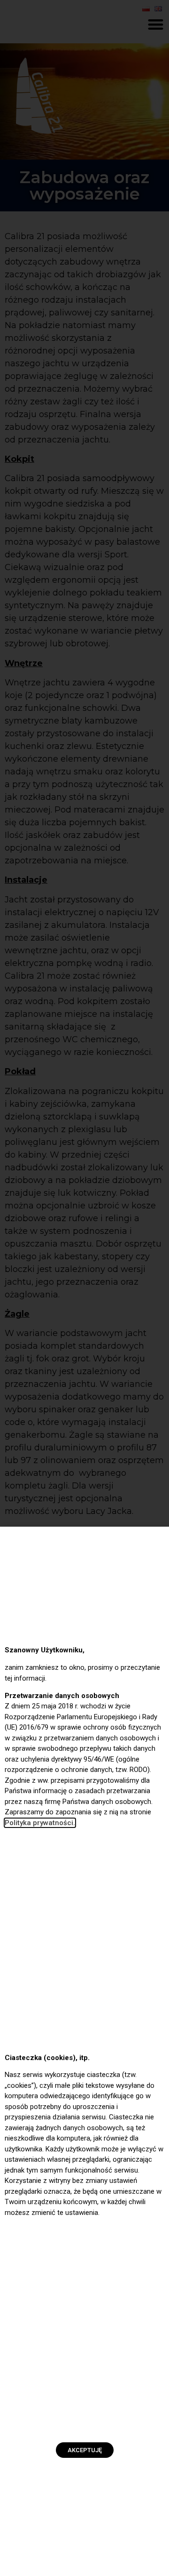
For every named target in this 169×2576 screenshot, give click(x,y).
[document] (84, 1288)
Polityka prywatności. (40, 1823)
